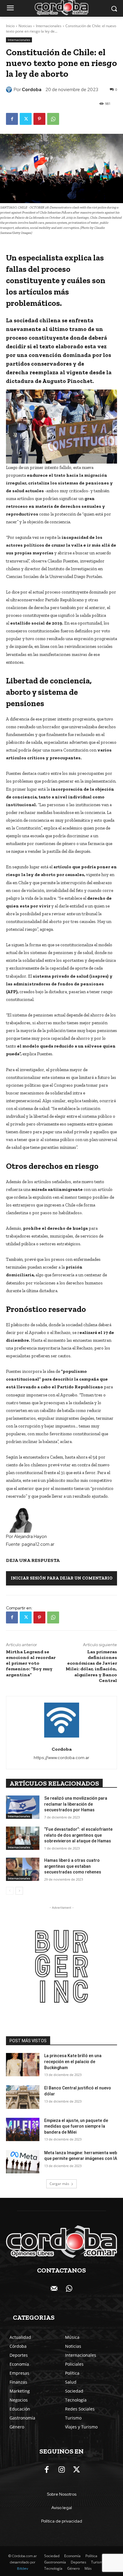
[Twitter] (26, 119)
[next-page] (19, 1891)
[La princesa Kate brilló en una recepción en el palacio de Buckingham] (23, 2065)
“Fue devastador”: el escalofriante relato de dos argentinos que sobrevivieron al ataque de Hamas (78, 1835)
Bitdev (23, 2569)
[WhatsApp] (53, 119)
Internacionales (49, 26)
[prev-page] (10, 1891)
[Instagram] (61, 2470)
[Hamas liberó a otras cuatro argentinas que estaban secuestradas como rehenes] (23, 1869)
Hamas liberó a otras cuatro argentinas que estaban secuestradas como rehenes (73, 1866)
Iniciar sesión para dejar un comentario (62, 1578)
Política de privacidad (62, 2521)
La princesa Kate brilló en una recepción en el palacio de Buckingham (73, 2061)
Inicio (10, 26)
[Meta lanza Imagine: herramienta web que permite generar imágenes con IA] (23, 2162)
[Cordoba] (10, 90)
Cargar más (59, 2184)
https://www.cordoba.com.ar (61, 1758)
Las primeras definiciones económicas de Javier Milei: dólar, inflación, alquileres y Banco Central (91, 1666)
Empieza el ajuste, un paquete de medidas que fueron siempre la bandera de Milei (76, 2126)
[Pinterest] (39, 119)
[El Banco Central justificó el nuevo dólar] (23, 2097)
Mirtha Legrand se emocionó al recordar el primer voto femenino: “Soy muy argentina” (31, 1663)
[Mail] (54, 2289)
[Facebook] (12, 119)
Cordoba (32, 90)
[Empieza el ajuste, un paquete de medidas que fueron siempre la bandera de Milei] (23, 2129)
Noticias (25, 26)
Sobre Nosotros (62, 2494)
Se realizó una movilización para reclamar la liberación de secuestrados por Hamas (76, 1804)
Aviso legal (62, 2508)
